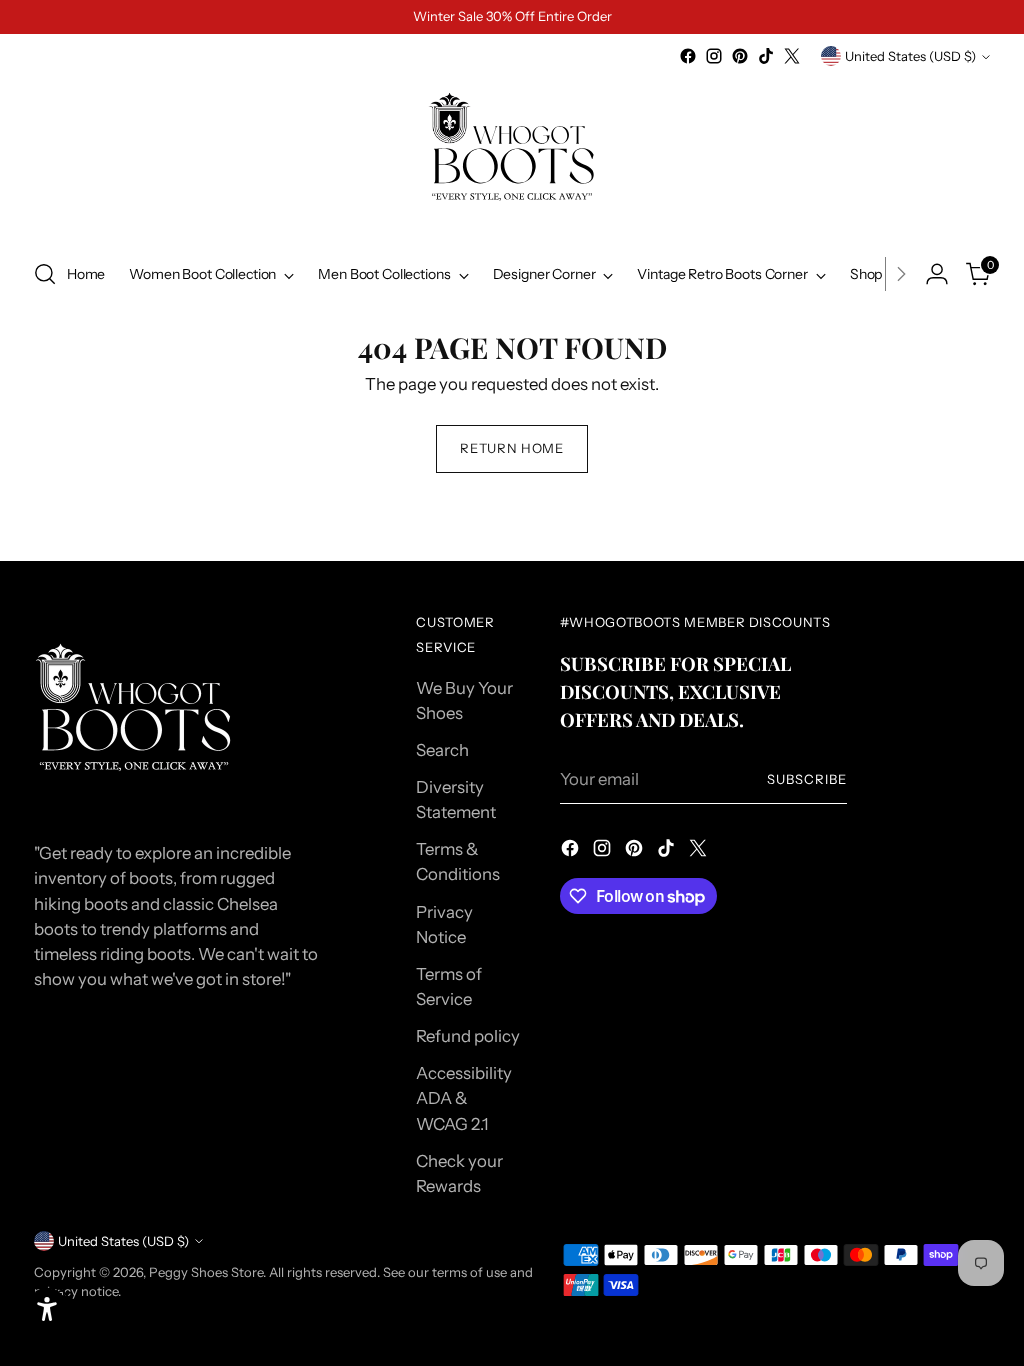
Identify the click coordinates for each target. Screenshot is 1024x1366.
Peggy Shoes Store (206, 1272)
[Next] (901, 274)
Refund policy (468, 1036)
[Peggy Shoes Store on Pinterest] (740, 56)
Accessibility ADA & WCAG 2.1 (464, 1098)
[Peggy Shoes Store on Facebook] (688, 56)
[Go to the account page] (937, 274)
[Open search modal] (45, 274)
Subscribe (807, 779)
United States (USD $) (910, 56)
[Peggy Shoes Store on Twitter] (792, 56)
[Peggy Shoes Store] (512, 155)
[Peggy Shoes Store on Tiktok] (766, 56)
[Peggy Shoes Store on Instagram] (714, 56)
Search (442, 750)
